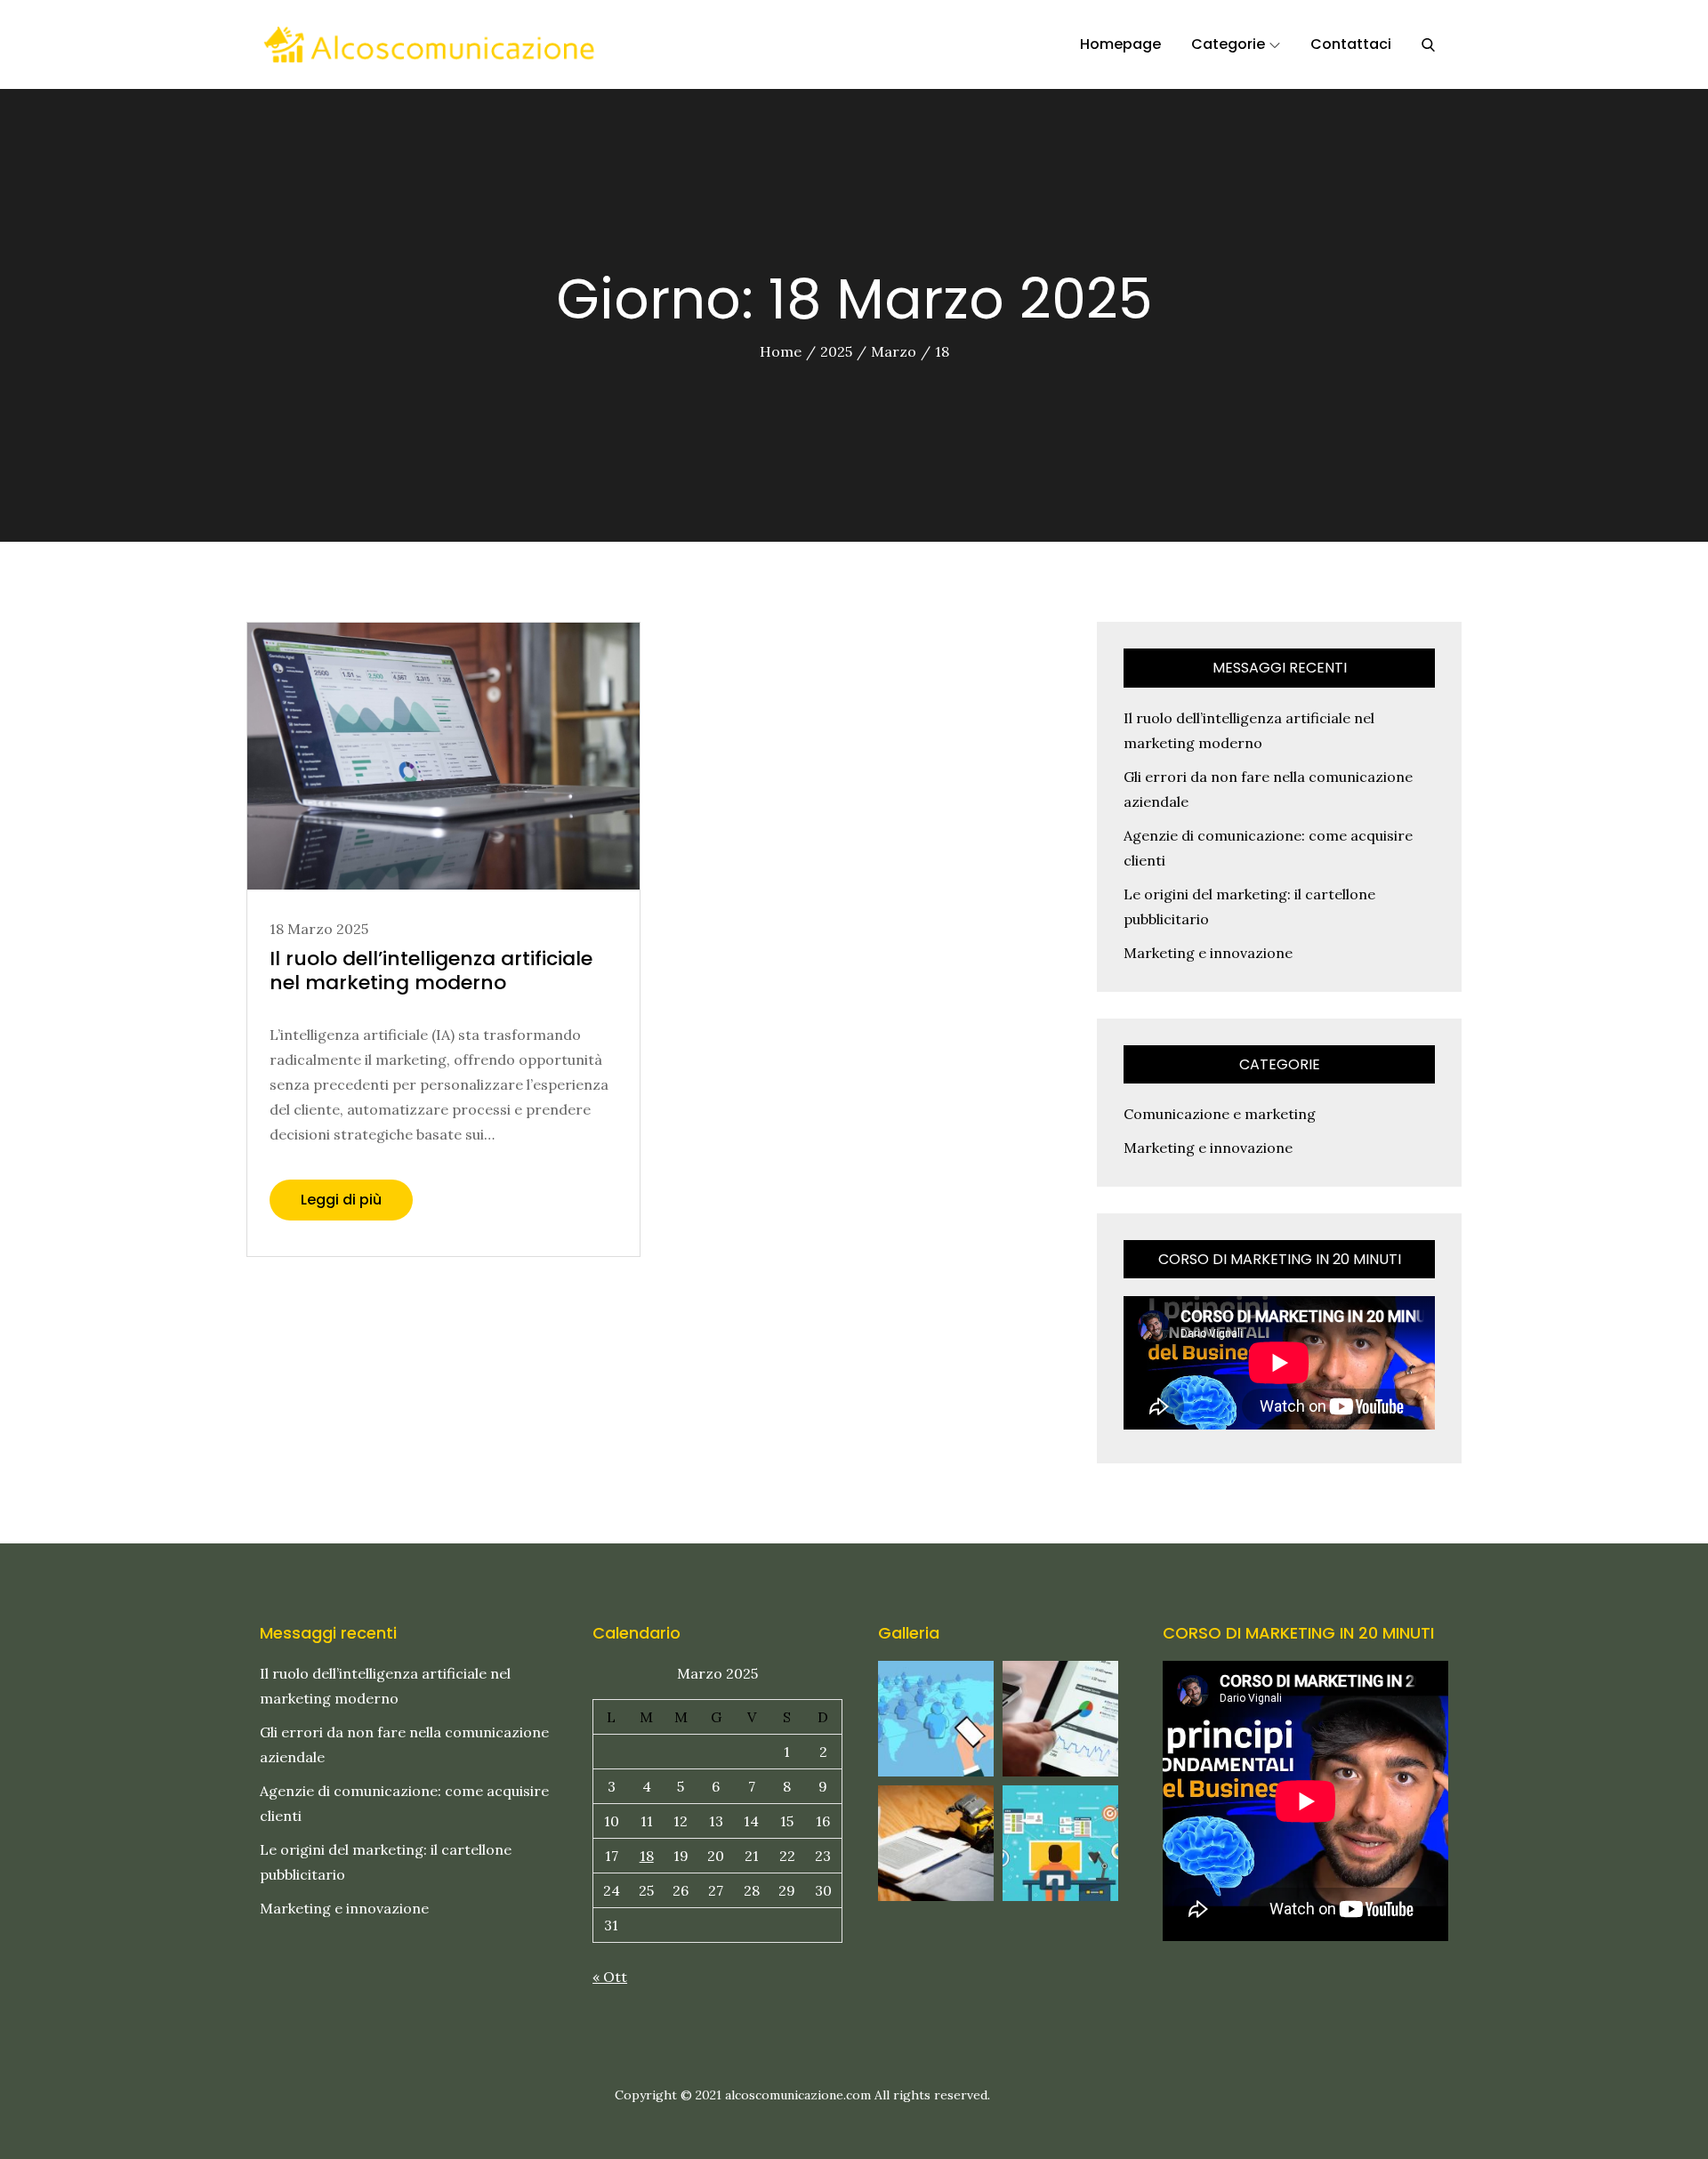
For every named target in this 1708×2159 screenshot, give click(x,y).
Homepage (1120, 44)
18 (647, 1856)
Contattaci (1351, 44)
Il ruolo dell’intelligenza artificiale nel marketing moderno (431, 970)
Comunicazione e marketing (1220, 1114)
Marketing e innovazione (1208, 953)
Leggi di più (341, 1200)
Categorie (1228, 44)
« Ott (610, 1977)
